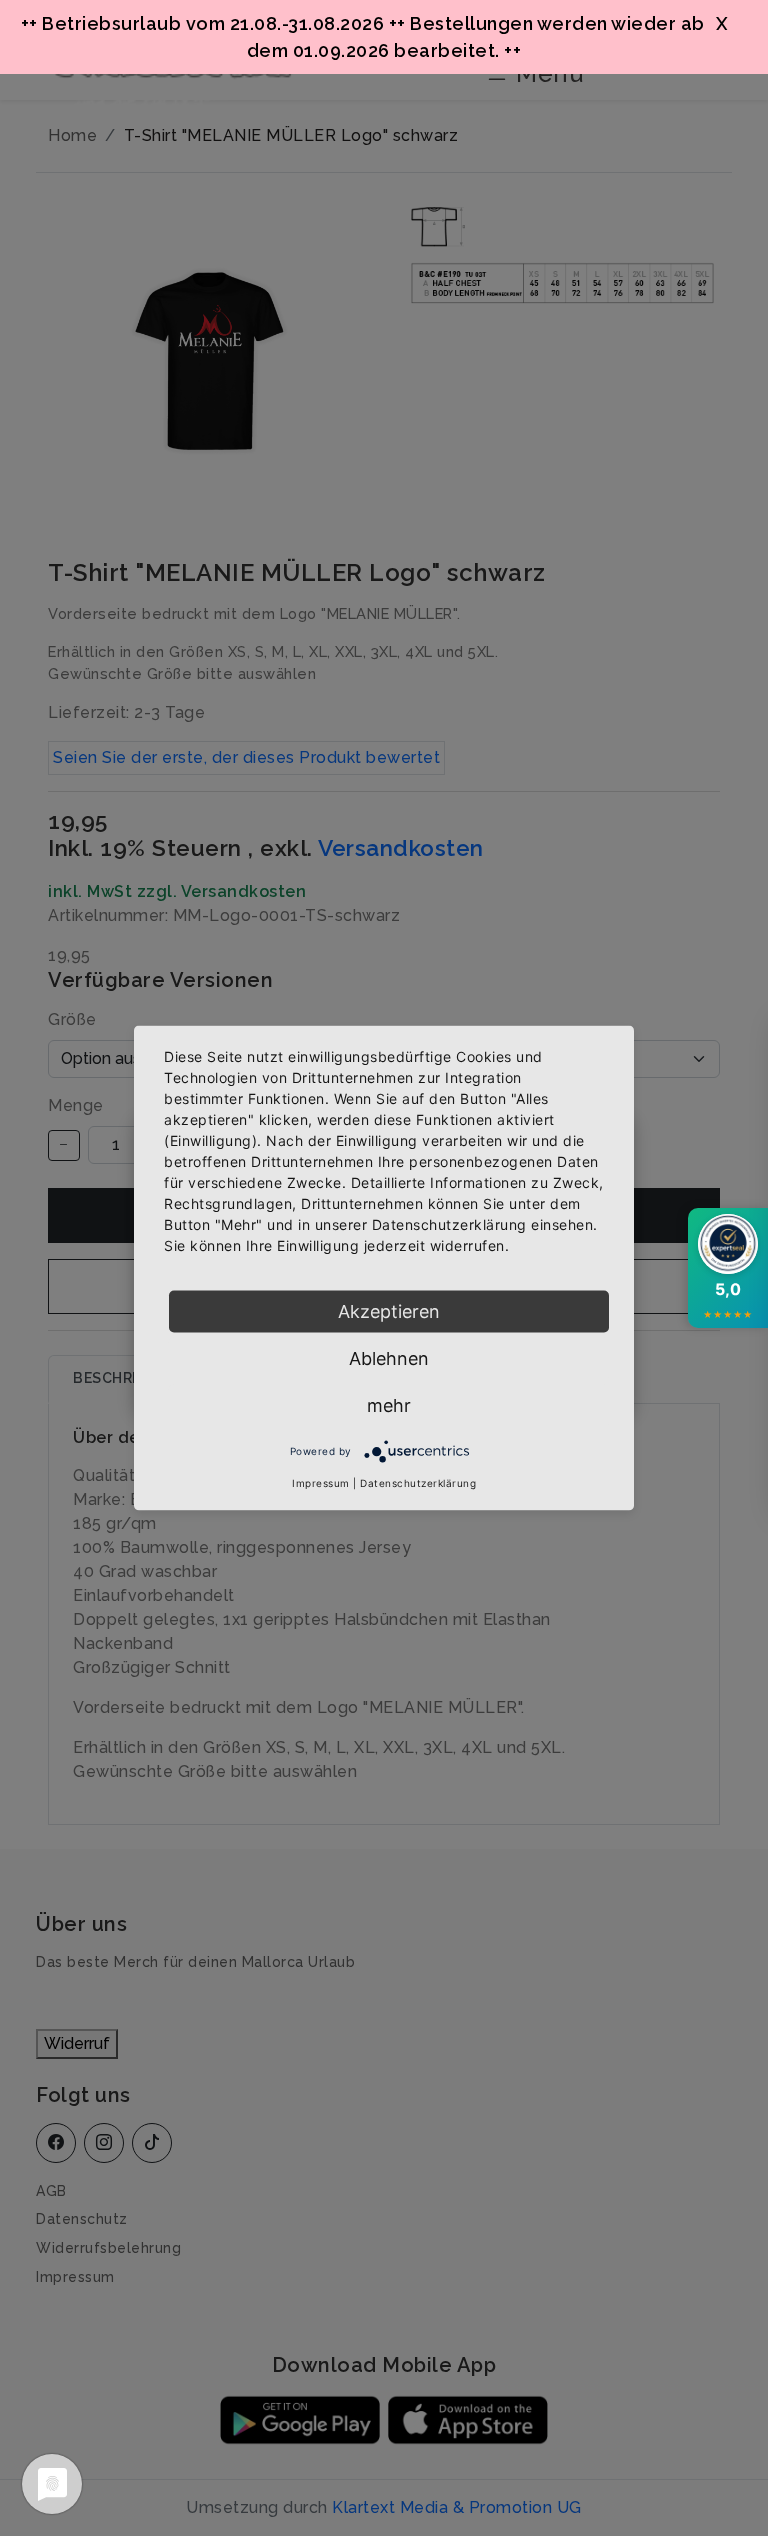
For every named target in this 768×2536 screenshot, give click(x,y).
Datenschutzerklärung (418, 1483)
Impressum (321, 1483)
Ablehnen (389, 1358)
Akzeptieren (389, 1311)
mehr (389, 1405)
